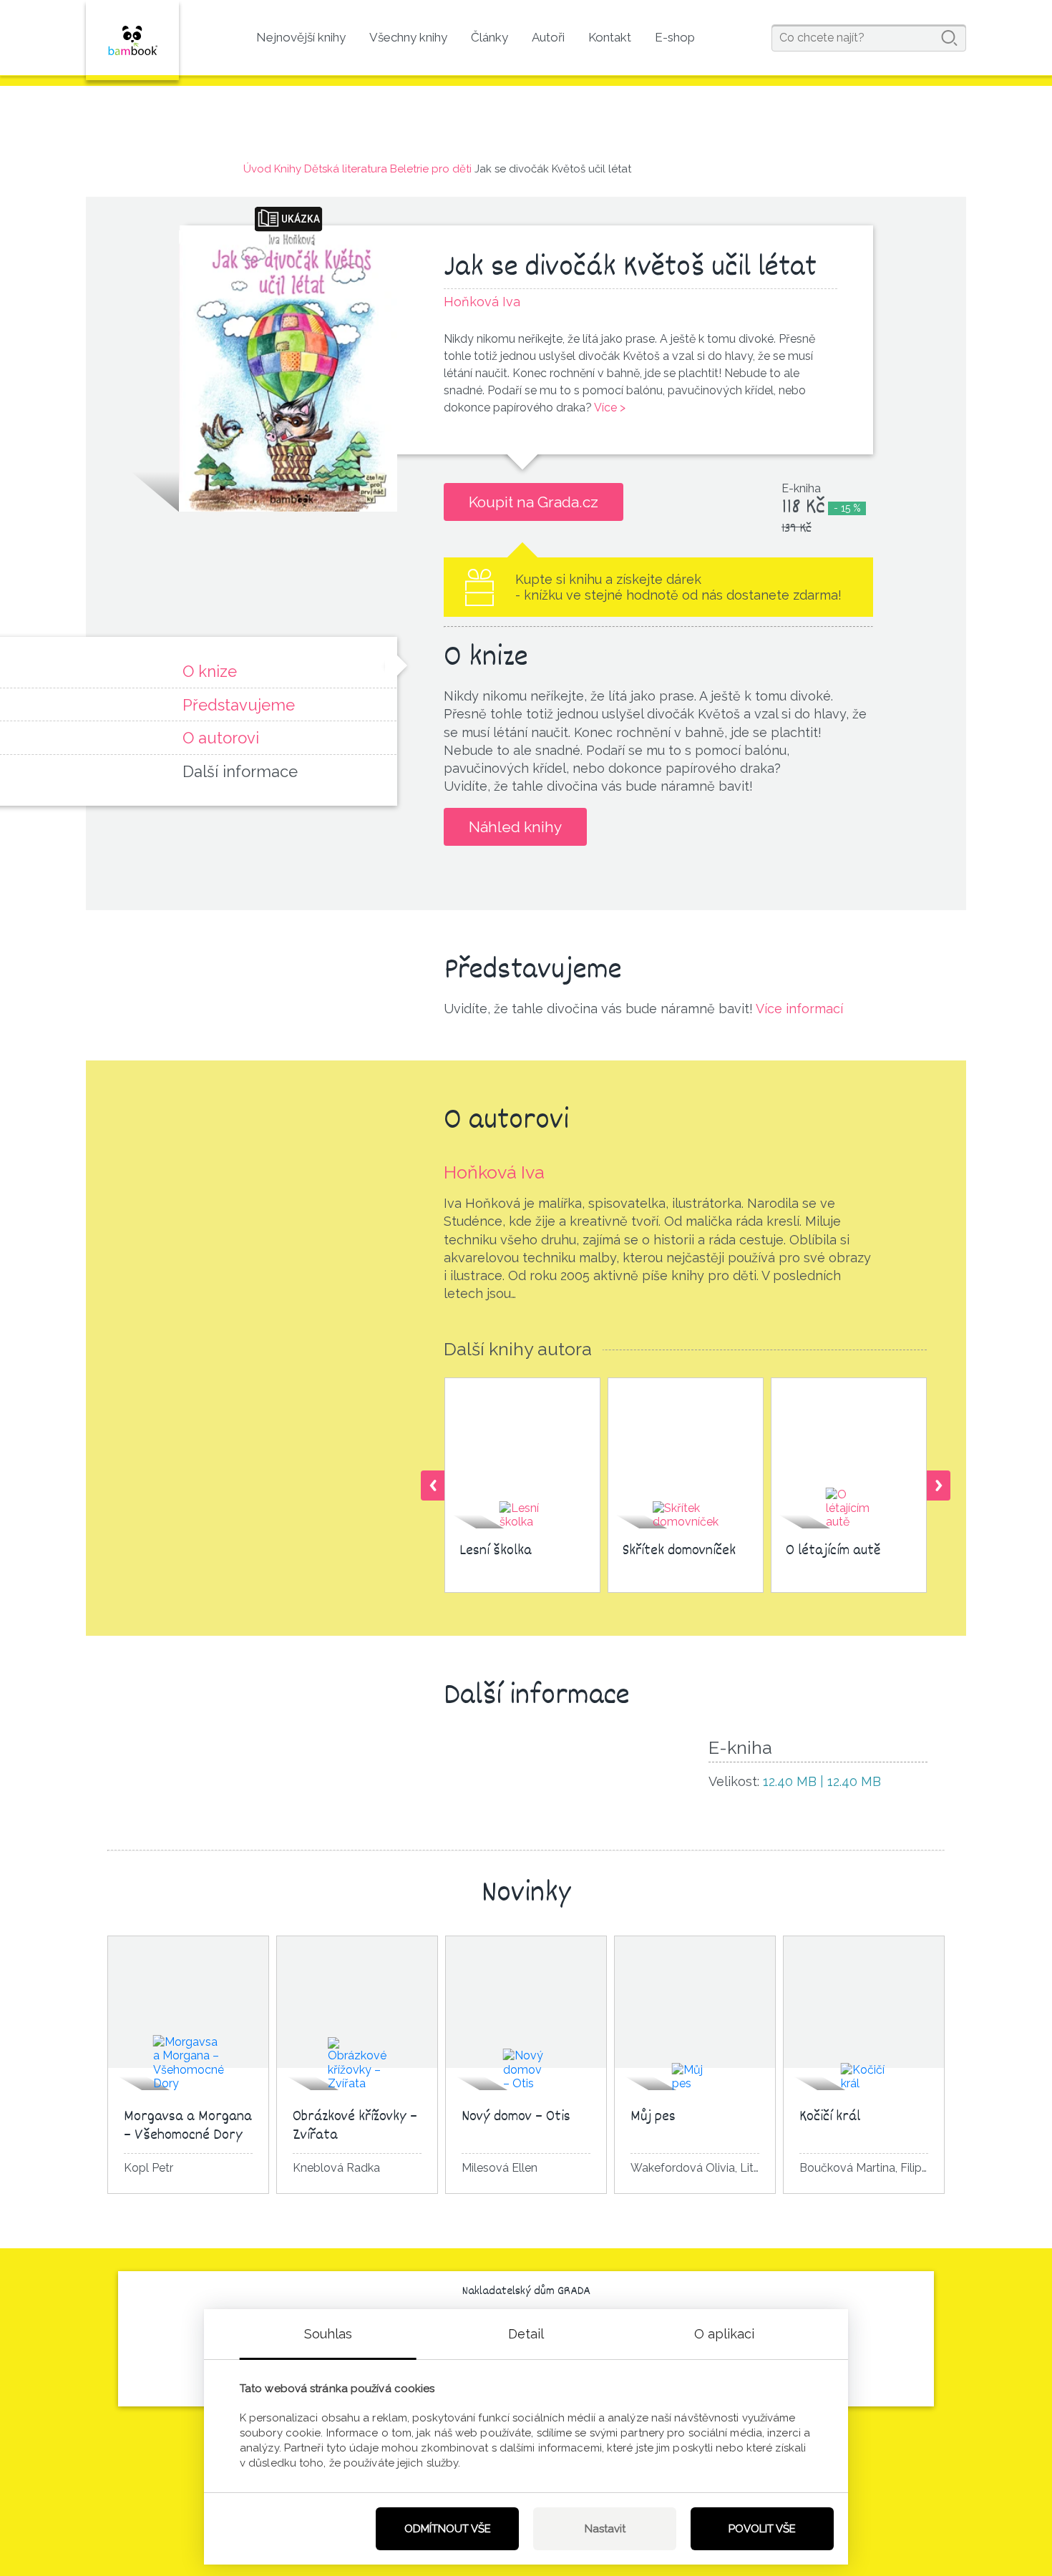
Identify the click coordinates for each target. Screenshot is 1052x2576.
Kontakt (610, 37)
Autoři (548, 37)
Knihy (288, 169)
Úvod (257, 169)
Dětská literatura (346, 169)
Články (490, 37)
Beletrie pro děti (431, 169)
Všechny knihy (408, 37)
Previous (433, 1485)
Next (939, 1485)
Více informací (799, 1009)
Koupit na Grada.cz (534, 502)
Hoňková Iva (494, 1172)
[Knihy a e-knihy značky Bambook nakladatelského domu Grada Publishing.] (132, 40)
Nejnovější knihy (301, 37)
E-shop (675, 37)
